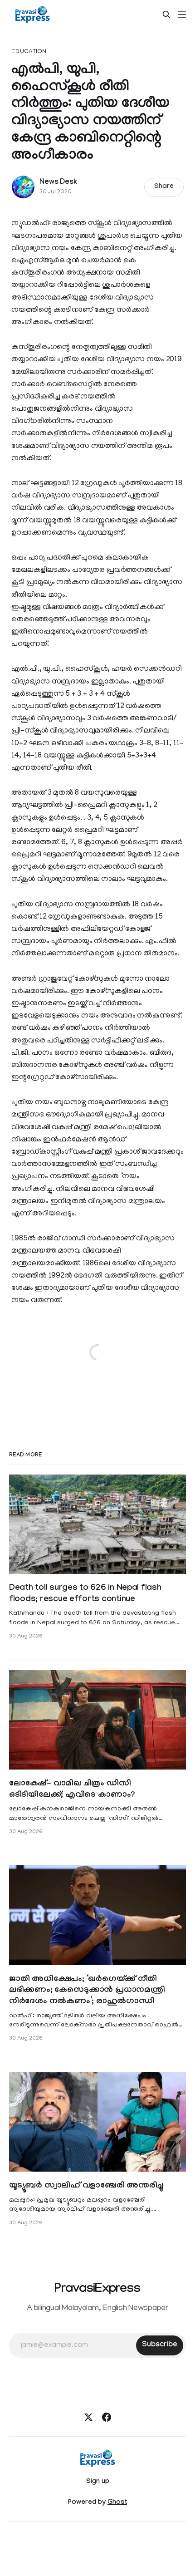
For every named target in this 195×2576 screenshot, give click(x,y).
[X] (88, 2417)
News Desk (58, 183)
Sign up (98, 2482)
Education (29, 52)
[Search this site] (166, 15)
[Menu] (182, 15)
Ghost (117, 2503)
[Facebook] (107, 2417)
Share (164, 187)
